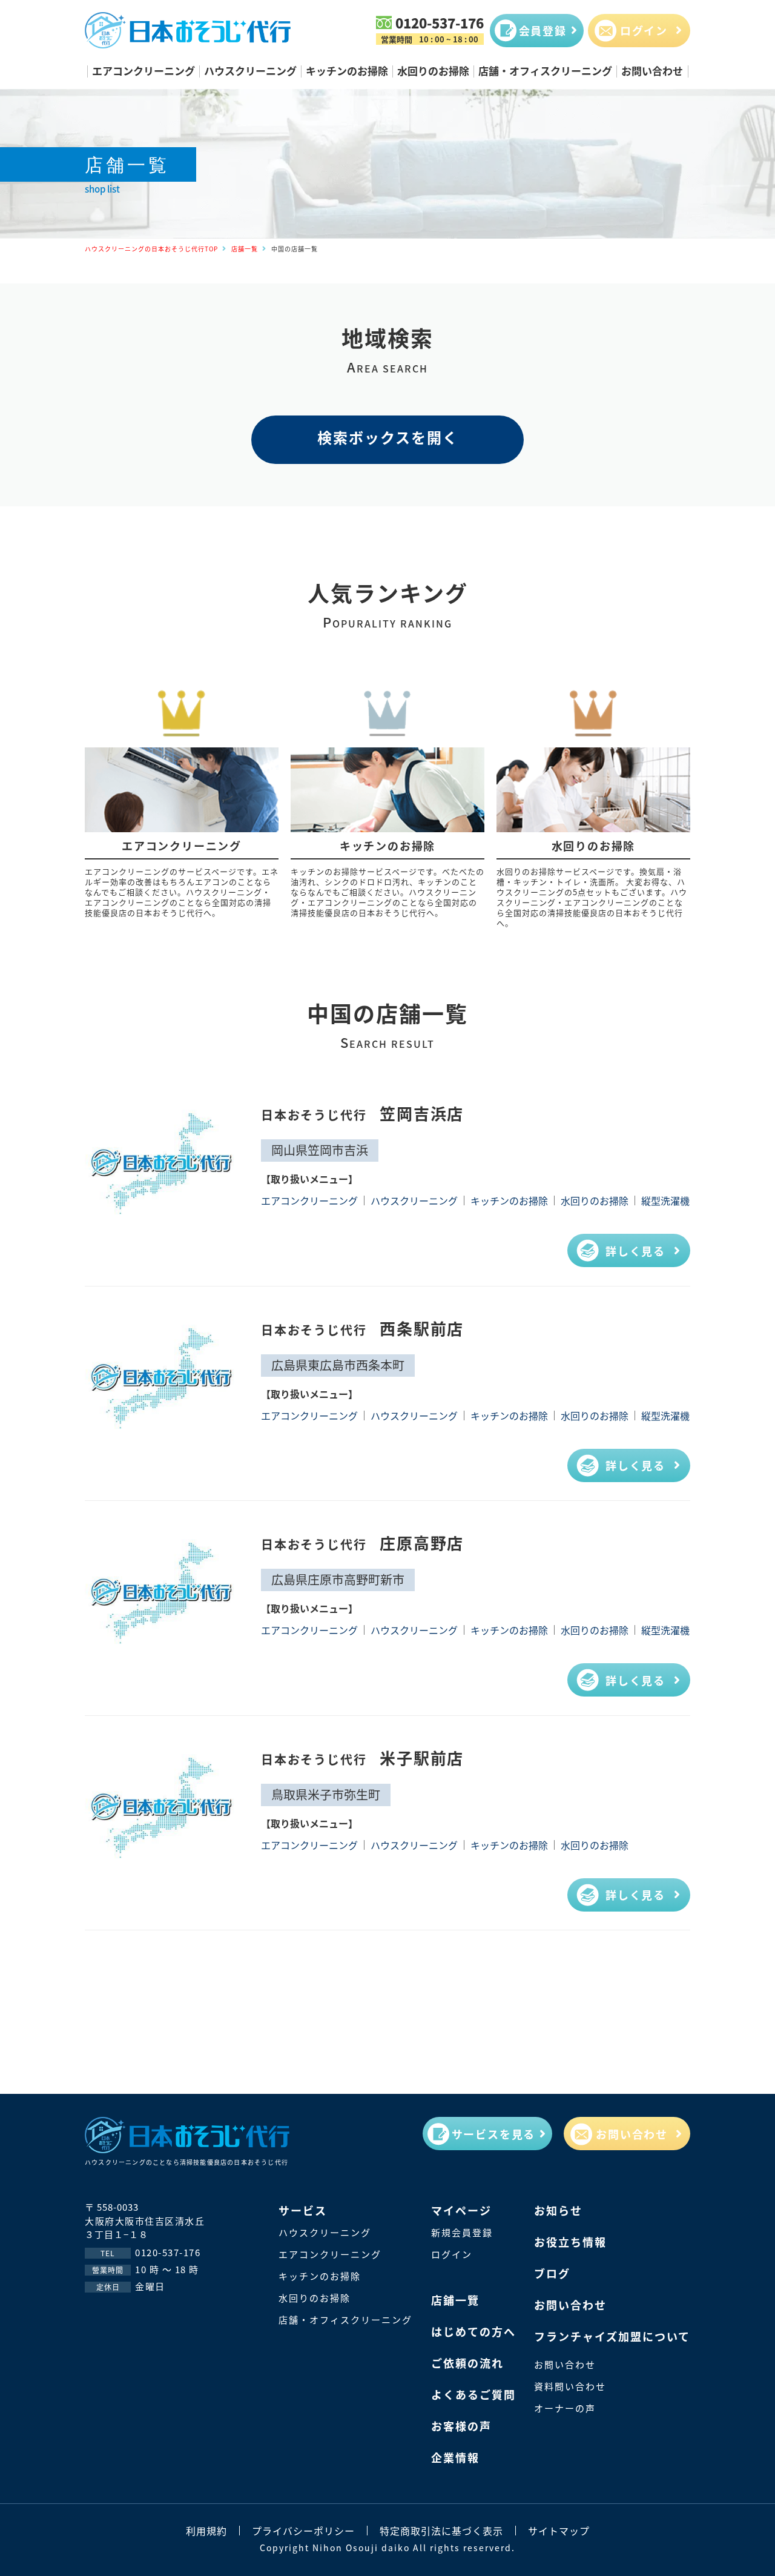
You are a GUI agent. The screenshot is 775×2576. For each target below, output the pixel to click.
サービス (303, 2210)
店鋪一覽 (455, 2300)
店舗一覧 (245, 249)
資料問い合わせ (570, 2386)
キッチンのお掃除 (347, 71)
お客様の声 (461, 2426)
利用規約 (206, 2531)
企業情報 (455, 2457)
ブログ (552, 2273)
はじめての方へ (473, 2331)
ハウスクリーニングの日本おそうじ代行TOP (151, 249)
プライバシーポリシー (303, 2531)
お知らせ (558, 2210)
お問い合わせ (652, 71)
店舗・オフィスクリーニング (545, 71)
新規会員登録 (462, 2232)
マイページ (461, 2210)
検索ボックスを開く (388, 437)
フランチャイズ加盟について (612, 2336)
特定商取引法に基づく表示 (441, 2531)
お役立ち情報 (570, 2242)
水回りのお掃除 (433, 71)
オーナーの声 (565, 2408)
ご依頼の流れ (467, 2363)
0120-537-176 (440, 22)
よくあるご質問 (473, 2394)
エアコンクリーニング (143, 71)
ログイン (452, 2254)
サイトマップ (559, 2531)
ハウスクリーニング (250, 71)
